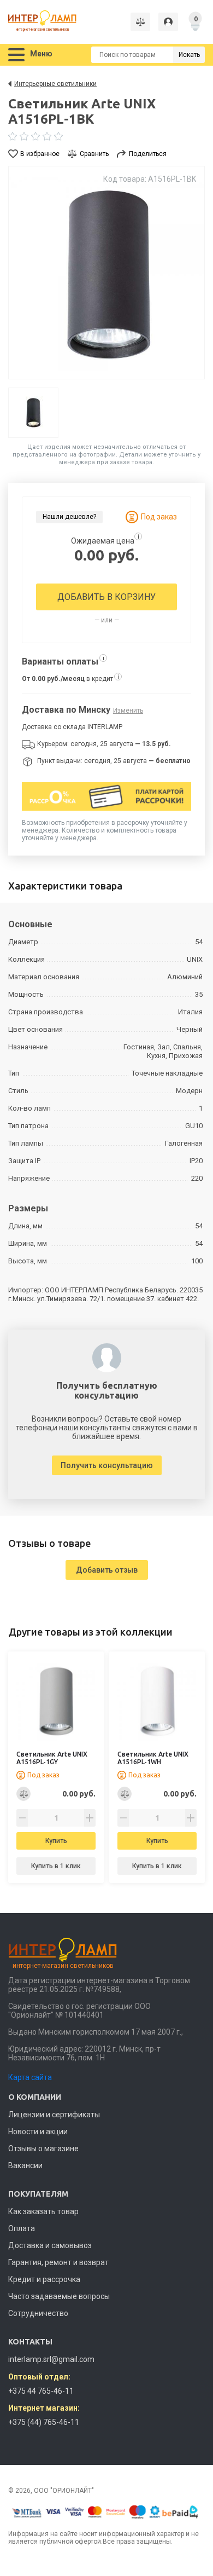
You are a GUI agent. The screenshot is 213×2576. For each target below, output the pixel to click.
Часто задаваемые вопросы (59, 2296)
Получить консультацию (107, 1465)
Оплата (22, 2228)
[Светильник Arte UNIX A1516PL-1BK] (106, 273)
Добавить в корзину (106, 597)
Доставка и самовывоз (50, 2245)
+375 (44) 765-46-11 (44, 2422)
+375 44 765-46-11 (41, 2391)
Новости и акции (38, 2132)
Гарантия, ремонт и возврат (58, 2262)
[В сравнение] (23, 1794)
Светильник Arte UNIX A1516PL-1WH (153, 1758)
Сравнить (94, 154)
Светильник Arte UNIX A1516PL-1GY (52, 1758)
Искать (189, 55)
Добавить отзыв (107, 1570)
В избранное (40, 154)
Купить (56, 1841)
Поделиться (148, 154)
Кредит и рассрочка (44, 2279)
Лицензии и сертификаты (54, 2115)
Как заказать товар (43, 2211)
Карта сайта (30, 2077)
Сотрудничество (38, 2313)
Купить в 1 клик (56, 1866)
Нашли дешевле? (69, 517)
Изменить (128, 711)
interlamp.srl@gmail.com (51, 2359)
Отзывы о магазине (43, 2148)
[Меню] (16, 55)
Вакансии (25, 2165)
